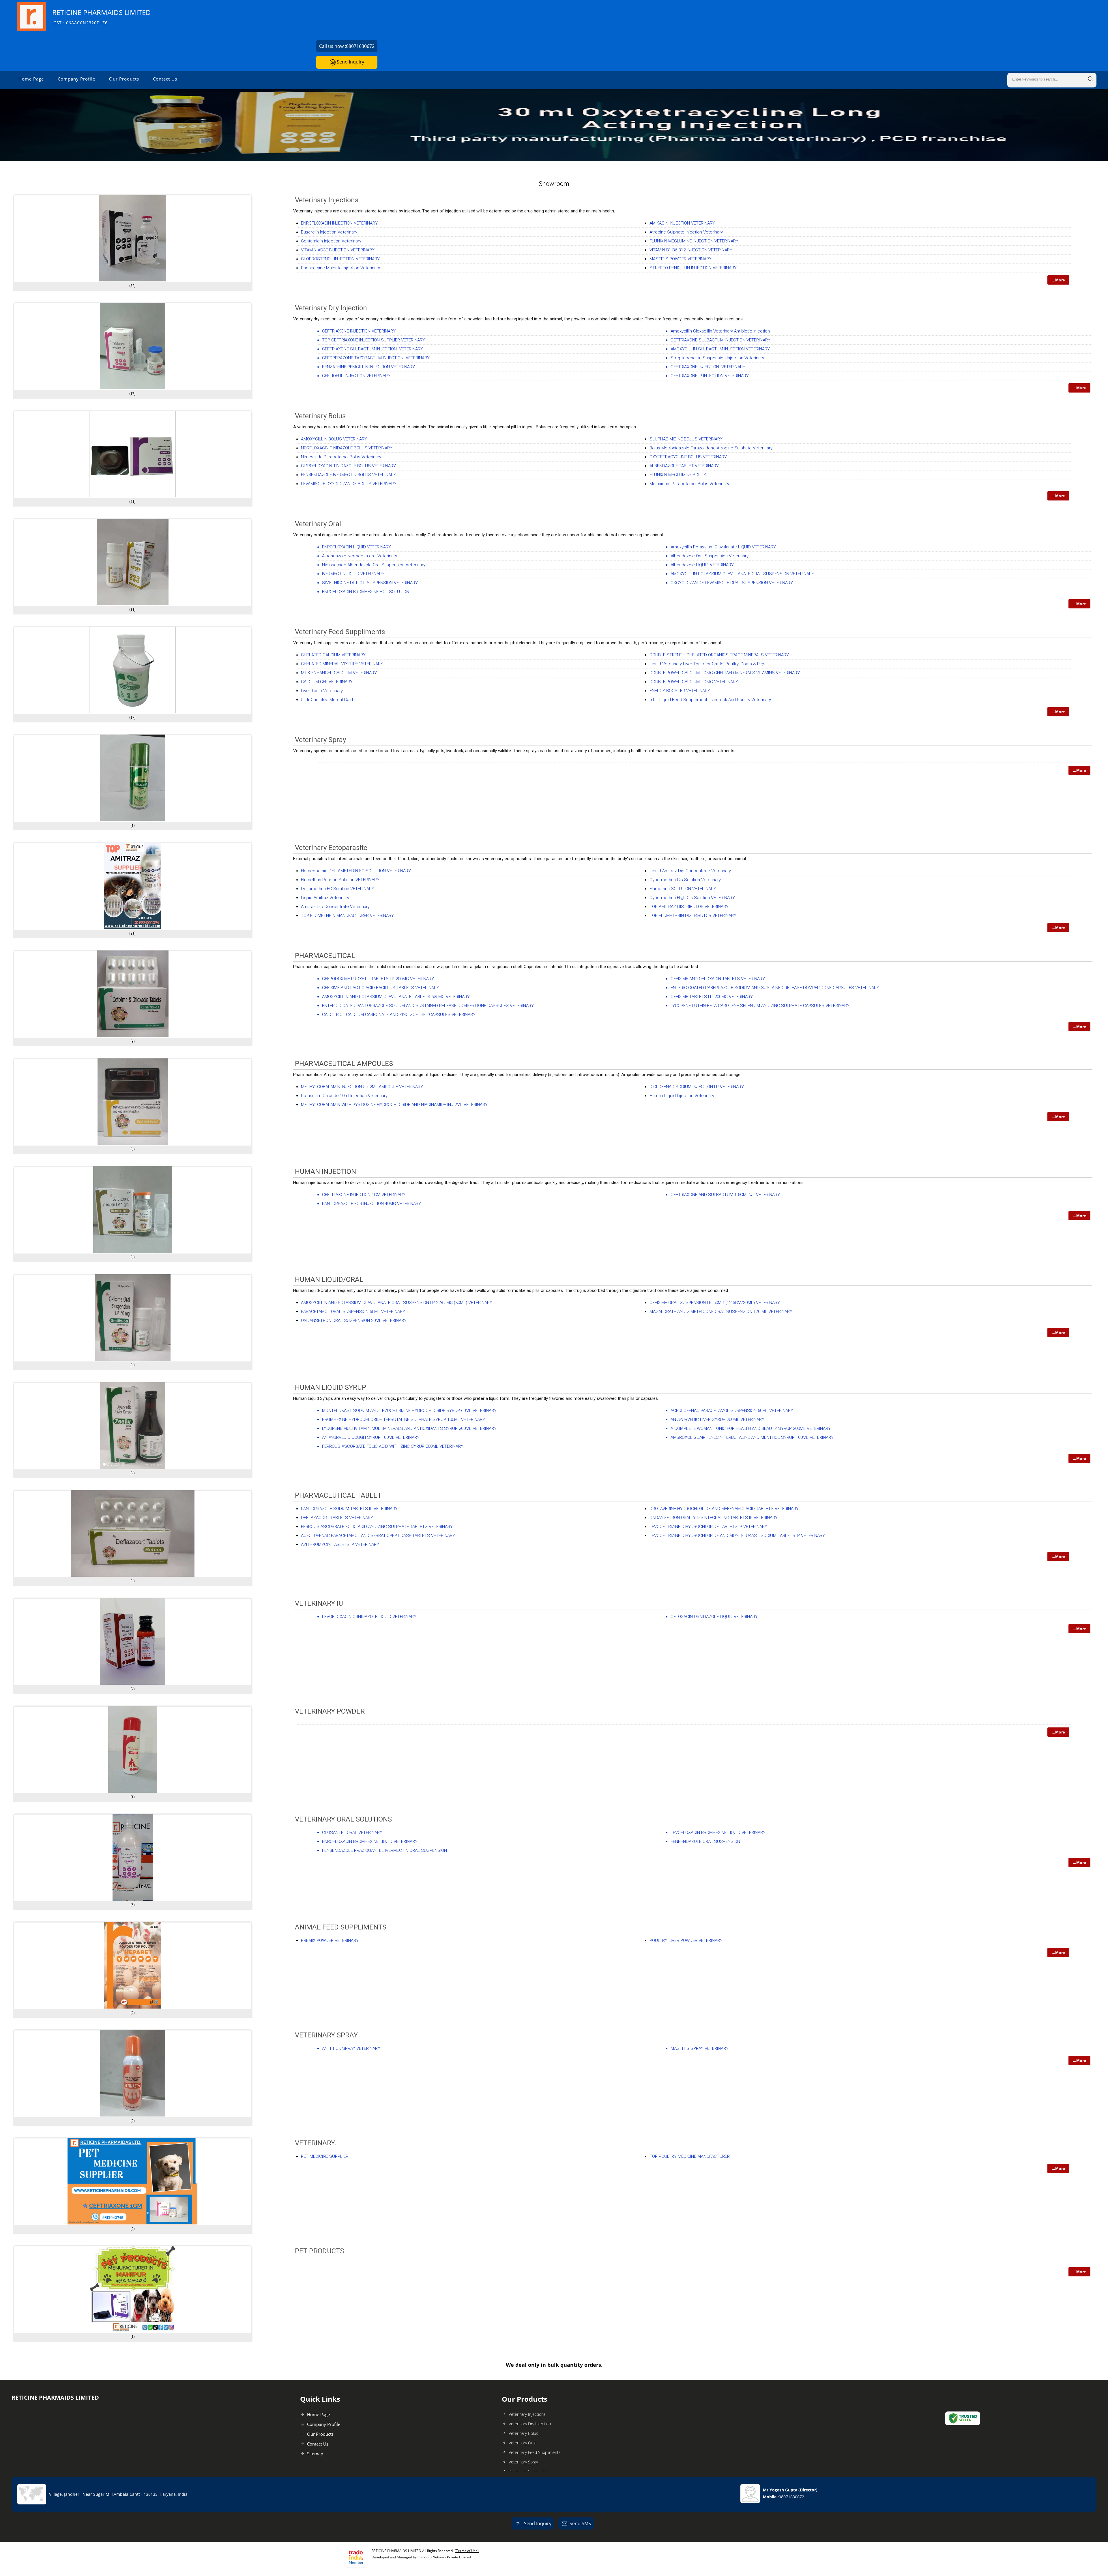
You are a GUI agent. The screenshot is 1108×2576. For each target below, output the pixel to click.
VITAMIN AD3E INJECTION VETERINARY (338, 250)
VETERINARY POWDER (330, 1711)
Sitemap (315, 2454)
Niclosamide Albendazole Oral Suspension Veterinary (374, 565)
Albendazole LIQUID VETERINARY (702, 565)
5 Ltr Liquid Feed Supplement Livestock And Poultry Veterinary (710, 700)
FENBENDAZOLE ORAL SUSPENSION (705, 1841)
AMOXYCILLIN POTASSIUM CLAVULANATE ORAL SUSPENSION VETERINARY (742, 574)
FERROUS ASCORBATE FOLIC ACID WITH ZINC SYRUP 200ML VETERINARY (393, 1446)
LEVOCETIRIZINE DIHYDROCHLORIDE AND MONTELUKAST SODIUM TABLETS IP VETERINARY (737, 1535)
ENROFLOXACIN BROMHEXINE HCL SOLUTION (366, 592)
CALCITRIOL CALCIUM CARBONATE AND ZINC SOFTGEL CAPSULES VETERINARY (399, 1015)
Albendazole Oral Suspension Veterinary (710, 556)
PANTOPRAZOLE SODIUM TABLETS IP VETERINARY (349, 1509)
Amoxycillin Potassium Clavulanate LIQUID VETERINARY (723, 547)
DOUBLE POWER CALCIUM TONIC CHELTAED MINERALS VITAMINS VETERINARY (725, 673)
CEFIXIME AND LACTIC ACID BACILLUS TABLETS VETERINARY (381, 988)
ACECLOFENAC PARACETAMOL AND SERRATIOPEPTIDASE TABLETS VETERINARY (378, 1535)
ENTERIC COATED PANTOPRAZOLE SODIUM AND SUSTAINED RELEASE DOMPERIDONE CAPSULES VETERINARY (428, 1006)
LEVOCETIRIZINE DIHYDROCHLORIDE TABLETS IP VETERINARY (708, 1527)
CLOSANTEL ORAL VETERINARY (352, 1832)
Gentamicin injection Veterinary (331, 241)
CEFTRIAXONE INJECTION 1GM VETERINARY (364, 1195)
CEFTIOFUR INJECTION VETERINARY (356, 376)
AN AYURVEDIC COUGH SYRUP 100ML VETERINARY (371, 1437)
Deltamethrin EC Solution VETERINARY (338, 889)
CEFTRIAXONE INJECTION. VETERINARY (708, 367)
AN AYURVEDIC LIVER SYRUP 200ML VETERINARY (717, 1419)
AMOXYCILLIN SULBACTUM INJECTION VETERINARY (720, 349)
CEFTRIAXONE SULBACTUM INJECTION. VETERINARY (373, 349)
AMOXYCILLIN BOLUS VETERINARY (334, 439)
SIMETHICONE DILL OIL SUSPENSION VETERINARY (370, 583)
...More (1058, 280)
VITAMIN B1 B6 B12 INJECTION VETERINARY (691, 250)
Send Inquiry (350, 62)
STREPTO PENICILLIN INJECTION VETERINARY (693, 268)
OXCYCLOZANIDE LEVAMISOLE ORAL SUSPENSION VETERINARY (732, 583)
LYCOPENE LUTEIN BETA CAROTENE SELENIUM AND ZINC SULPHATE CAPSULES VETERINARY (760, 1006)
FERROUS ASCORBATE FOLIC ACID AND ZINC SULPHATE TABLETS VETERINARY (377, 1527)
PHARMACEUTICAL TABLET (338, 1495)
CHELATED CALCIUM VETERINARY (333, 655)
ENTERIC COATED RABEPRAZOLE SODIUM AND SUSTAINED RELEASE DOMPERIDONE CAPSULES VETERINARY (775, 988)
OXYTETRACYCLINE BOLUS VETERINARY (688, 457)
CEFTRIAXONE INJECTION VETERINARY (359, 331)
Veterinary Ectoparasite (331, 848)
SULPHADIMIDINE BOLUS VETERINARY (686, 439)
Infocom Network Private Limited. (445, 2557)
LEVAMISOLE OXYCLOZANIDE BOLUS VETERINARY (349, 484)
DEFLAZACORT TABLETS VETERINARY (337, 1518)
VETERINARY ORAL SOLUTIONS (343, 1819)
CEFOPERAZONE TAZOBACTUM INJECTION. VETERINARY (376, 358)
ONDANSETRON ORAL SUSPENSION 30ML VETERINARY (354, 1320)
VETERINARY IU (319, 1603)
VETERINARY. (316, 2143)
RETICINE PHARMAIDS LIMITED (102, 17)
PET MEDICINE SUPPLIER (325, 2156)
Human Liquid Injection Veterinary (682, 1096)
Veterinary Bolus (320, 416)
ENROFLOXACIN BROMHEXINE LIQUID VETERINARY (370, 1841)
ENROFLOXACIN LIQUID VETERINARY (356, 547)
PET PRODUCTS (319, 2251)
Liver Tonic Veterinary (322, 691)
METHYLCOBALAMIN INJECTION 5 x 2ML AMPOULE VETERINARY (362, 1087)
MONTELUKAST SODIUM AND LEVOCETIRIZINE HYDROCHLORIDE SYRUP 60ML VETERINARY (409, 1411)
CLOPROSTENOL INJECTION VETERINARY (340, 259)
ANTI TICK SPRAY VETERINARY (351, 2048)
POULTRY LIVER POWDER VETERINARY (686, 1940)
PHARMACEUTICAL (325, 956)
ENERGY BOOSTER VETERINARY (680, 691)
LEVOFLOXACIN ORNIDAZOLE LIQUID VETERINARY (369, 1617)
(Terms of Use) (467, 2551)
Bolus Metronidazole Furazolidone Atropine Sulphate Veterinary (711, 448)
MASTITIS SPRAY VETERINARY (700, 2048)
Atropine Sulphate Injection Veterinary (686, 232)
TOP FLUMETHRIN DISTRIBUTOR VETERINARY (693, 916)
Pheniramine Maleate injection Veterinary (340, 268)
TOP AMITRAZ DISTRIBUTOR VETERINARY (689, 907)
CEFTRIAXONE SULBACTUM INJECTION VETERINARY (720, 340)
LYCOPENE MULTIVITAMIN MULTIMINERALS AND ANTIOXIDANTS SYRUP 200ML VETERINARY (409, 1428)
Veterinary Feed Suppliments (340, 632)
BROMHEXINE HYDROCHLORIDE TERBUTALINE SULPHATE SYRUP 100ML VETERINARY (404, 1419)
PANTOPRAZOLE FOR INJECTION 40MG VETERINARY (371, 1204)
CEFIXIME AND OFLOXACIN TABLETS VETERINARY (718, 979)
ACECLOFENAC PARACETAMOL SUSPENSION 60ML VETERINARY (732, 1411)
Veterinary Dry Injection (331, 308)
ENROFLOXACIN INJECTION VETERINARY (339, 223)
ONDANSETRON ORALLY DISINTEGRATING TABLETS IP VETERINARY (714, 1518)
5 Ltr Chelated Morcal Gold (327, 700)
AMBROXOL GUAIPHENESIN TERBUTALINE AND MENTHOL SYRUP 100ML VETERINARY (752, 1437)
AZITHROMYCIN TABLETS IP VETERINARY (340, 1544)
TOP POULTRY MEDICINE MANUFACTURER (690, 2156)
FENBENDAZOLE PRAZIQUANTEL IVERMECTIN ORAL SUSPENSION (384, 1850)
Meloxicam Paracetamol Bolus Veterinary (689, 484)
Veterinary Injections (327, 200)
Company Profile (76, 79)
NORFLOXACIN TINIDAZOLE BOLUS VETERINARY (347, 448)
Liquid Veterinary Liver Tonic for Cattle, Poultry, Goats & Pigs (708, 664)
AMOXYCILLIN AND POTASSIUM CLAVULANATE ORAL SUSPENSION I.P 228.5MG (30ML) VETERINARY (397, 1303)
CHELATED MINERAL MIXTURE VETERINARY (342, 664)
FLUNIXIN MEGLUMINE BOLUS (678, 475)
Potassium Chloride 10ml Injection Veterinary (344, 1096)
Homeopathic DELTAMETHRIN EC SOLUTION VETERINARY (356, 871)
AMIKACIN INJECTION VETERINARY (682, 223)
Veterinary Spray (320, 740)
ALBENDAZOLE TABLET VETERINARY (684, 466)
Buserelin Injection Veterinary (329, 232)
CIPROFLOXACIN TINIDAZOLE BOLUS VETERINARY (348, 466)
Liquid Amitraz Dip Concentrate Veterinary (690, 871)
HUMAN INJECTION (325, 1172)
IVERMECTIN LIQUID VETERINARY (353, 574)
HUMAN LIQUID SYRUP (331, 1387)
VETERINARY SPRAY (326, 2035)
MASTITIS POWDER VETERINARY (681, 259)
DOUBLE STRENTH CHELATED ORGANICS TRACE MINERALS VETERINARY (719, 655)
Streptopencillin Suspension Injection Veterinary (717, 358)
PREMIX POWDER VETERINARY (330, 1940)
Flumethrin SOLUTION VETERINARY (683, 889)
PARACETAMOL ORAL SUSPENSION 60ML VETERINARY (353, 1312)
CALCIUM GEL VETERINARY (327, 682)
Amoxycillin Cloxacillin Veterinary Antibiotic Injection (720, 331)
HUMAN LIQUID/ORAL (329, 1279)
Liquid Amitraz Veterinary (325, 898)
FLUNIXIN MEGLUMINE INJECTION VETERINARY (694, 241)
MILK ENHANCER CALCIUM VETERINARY (339, 673)
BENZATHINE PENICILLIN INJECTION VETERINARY (368, 367)
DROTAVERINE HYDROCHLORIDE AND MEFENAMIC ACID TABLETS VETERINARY (724, 1509)
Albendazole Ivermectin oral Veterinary (360, 556)
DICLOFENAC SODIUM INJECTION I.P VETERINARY (697, 1087)
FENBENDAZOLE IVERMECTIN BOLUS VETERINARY (349, 475)
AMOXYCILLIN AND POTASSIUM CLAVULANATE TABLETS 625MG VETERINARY (396, 997)
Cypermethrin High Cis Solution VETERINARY (692, 898)
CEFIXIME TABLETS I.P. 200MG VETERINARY (712, 997)
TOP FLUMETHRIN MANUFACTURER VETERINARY (347, 916)
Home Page (31, 79)
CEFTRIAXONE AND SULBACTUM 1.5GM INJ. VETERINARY (725, 1195)
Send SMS (580, 2523)
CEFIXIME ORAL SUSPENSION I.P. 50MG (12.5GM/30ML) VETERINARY (715, 1303)
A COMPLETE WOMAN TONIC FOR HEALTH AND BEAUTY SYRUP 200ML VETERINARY (751, 1428)
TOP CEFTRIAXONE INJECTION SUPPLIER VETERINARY (374, 340)
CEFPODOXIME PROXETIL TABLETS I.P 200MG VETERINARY (378, 979)
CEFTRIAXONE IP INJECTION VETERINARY (710, 376)
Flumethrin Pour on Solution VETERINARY (340, 880)
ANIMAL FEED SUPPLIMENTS (341, 1927)
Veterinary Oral (318, 524)
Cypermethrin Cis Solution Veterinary (685, 880)
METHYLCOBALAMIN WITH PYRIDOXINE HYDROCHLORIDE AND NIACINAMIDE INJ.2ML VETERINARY (394, 1105)
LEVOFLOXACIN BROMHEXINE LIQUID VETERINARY (718, 1832)
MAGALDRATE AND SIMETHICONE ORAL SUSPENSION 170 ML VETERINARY (721, 1312)
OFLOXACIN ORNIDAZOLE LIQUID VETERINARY (714, 1617)
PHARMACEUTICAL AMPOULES (344, 1064)
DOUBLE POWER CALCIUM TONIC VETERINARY (694, 682)
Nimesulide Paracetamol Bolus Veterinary (341, 457)
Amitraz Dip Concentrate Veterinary (335, 907)
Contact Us (165, 79)
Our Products (124, 79)
